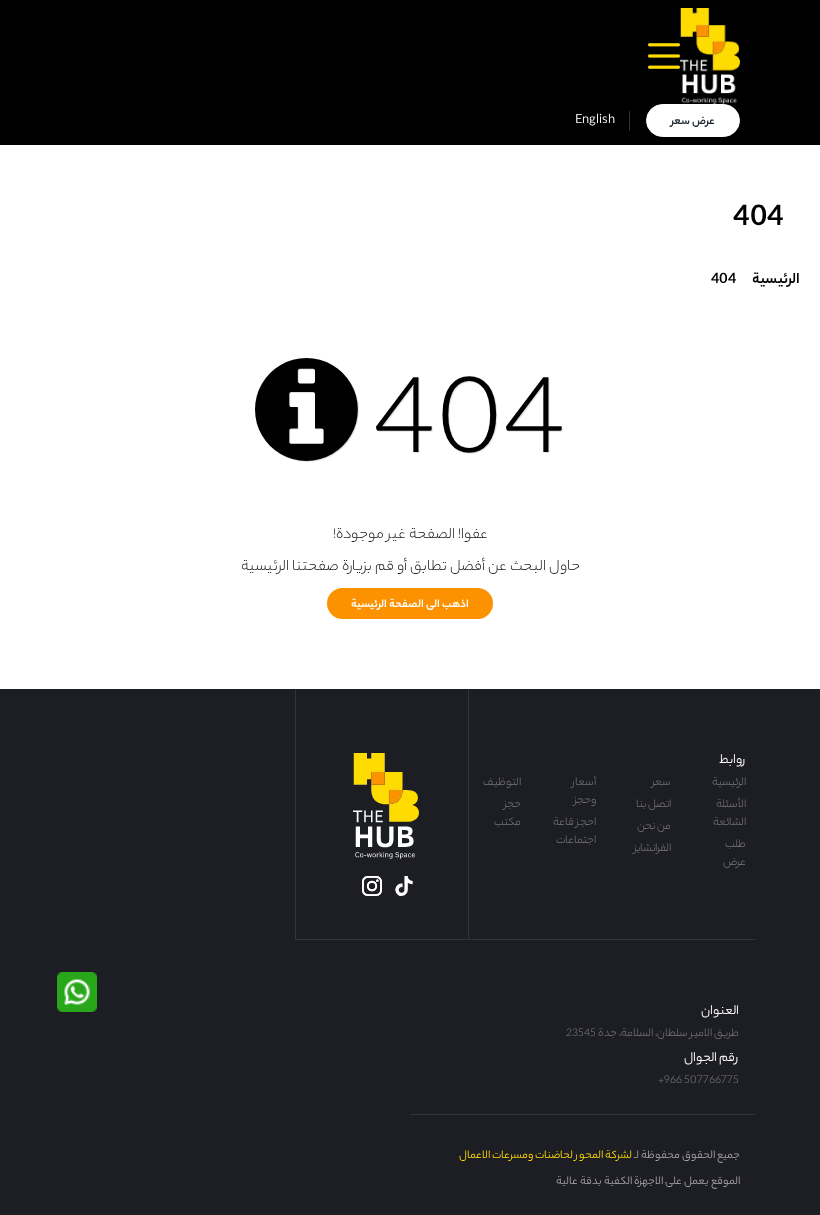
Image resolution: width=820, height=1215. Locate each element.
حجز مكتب (507, 814)
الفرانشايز (652, 849)
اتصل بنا (653, 805)
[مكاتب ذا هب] (710, 56)
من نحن (654, 827)
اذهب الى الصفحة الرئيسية (410, 605)
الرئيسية (775, 281)
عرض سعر (693, 122)
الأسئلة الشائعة (729, 814)
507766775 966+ (698, 1081)
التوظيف (502, 783)
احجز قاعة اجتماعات (574, 832)
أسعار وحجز (584, 792)
